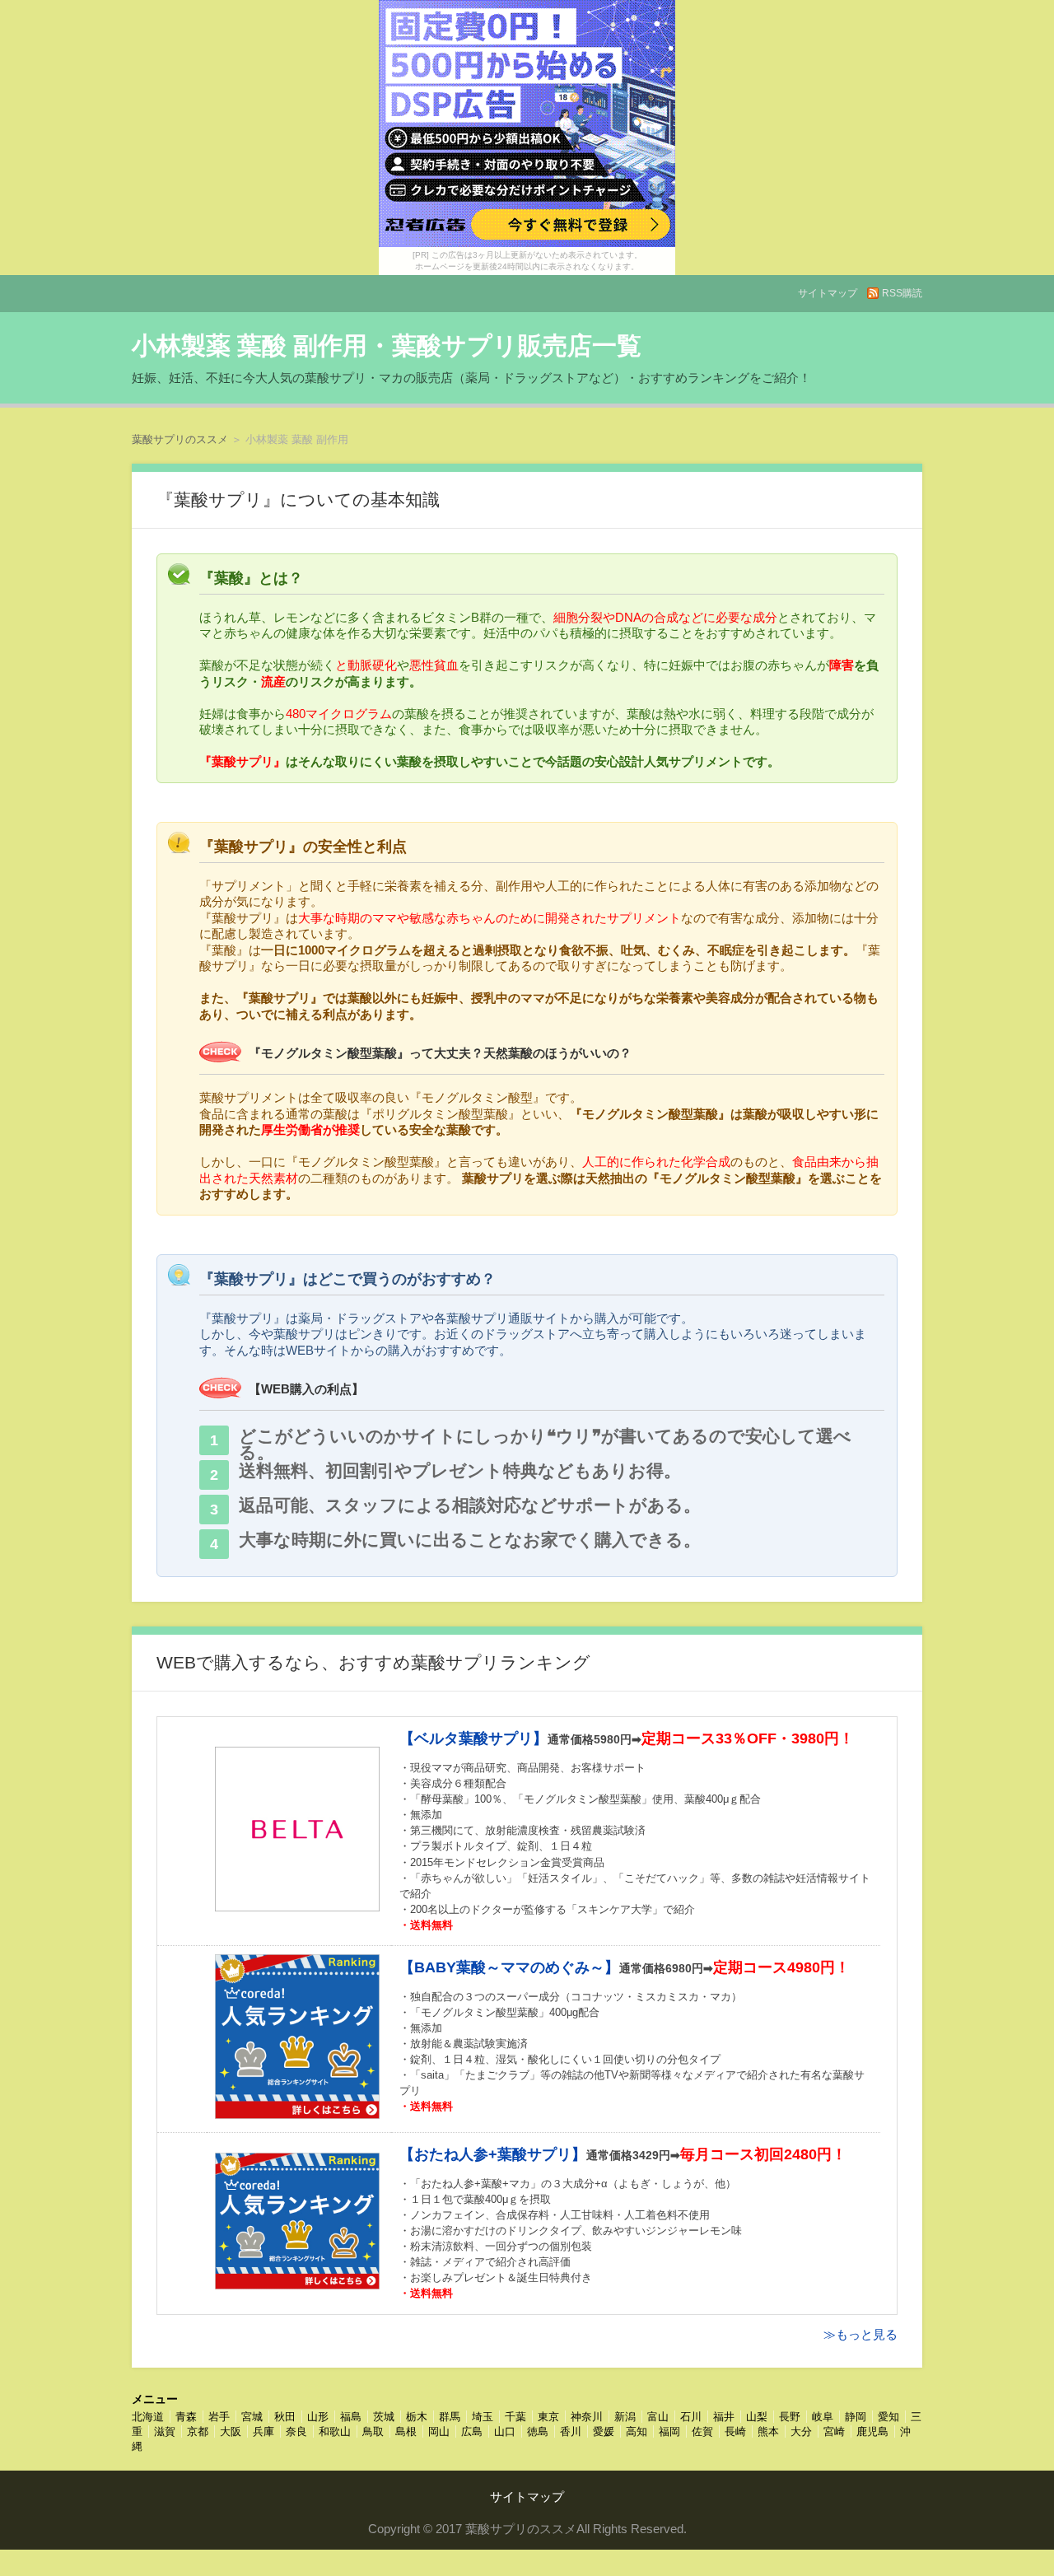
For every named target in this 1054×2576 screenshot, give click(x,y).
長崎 (735, 2431)
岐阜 (823, 2417)
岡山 (439, 2431)
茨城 (384, 2417)
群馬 (450, 2417)
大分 (801, 2431)
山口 (505, 2431)
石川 (691, 2417)
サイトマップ (828, 293)
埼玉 (483, 2417)
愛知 (888, 2417)
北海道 (148, 2417)
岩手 (219, 2417)
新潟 (625, 2417)
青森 (186, 2417)
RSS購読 (902, 293)
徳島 (538, 2431)
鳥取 (373, 2431)
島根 (406, 2431)
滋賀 (165, 2431)
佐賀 (702, 2431)
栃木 (417, 2417)
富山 (658, 2417)
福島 (351, 2417)
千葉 (515, 2417)
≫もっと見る (860, 2334)
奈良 (296, 2431)
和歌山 (335, 2431)
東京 (548, 2417)
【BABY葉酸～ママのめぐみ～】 (509, 1967)
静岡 (856, 2417)
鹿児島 (872, 2431)
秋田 (285, 2417)
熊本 (768, 2431)
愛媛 (604, 2431)
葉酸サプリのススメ (180, 439)
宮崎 (834, 2431)
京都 (198, 2431)
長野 (790, 2417)
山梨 (757, 2417)
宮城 (252, 2417)
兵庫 (263, 2431)
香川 (571, 2431)
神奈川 (587, 2417)
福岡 (669, 2431)
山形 (318, 2417)
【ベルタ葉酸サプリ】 (473, 1738)
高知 (637, 2431)
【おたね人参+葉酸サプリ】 (493, 2154)
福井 (724, 2417)
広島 (472, 2431)
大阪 (231, 2431)
